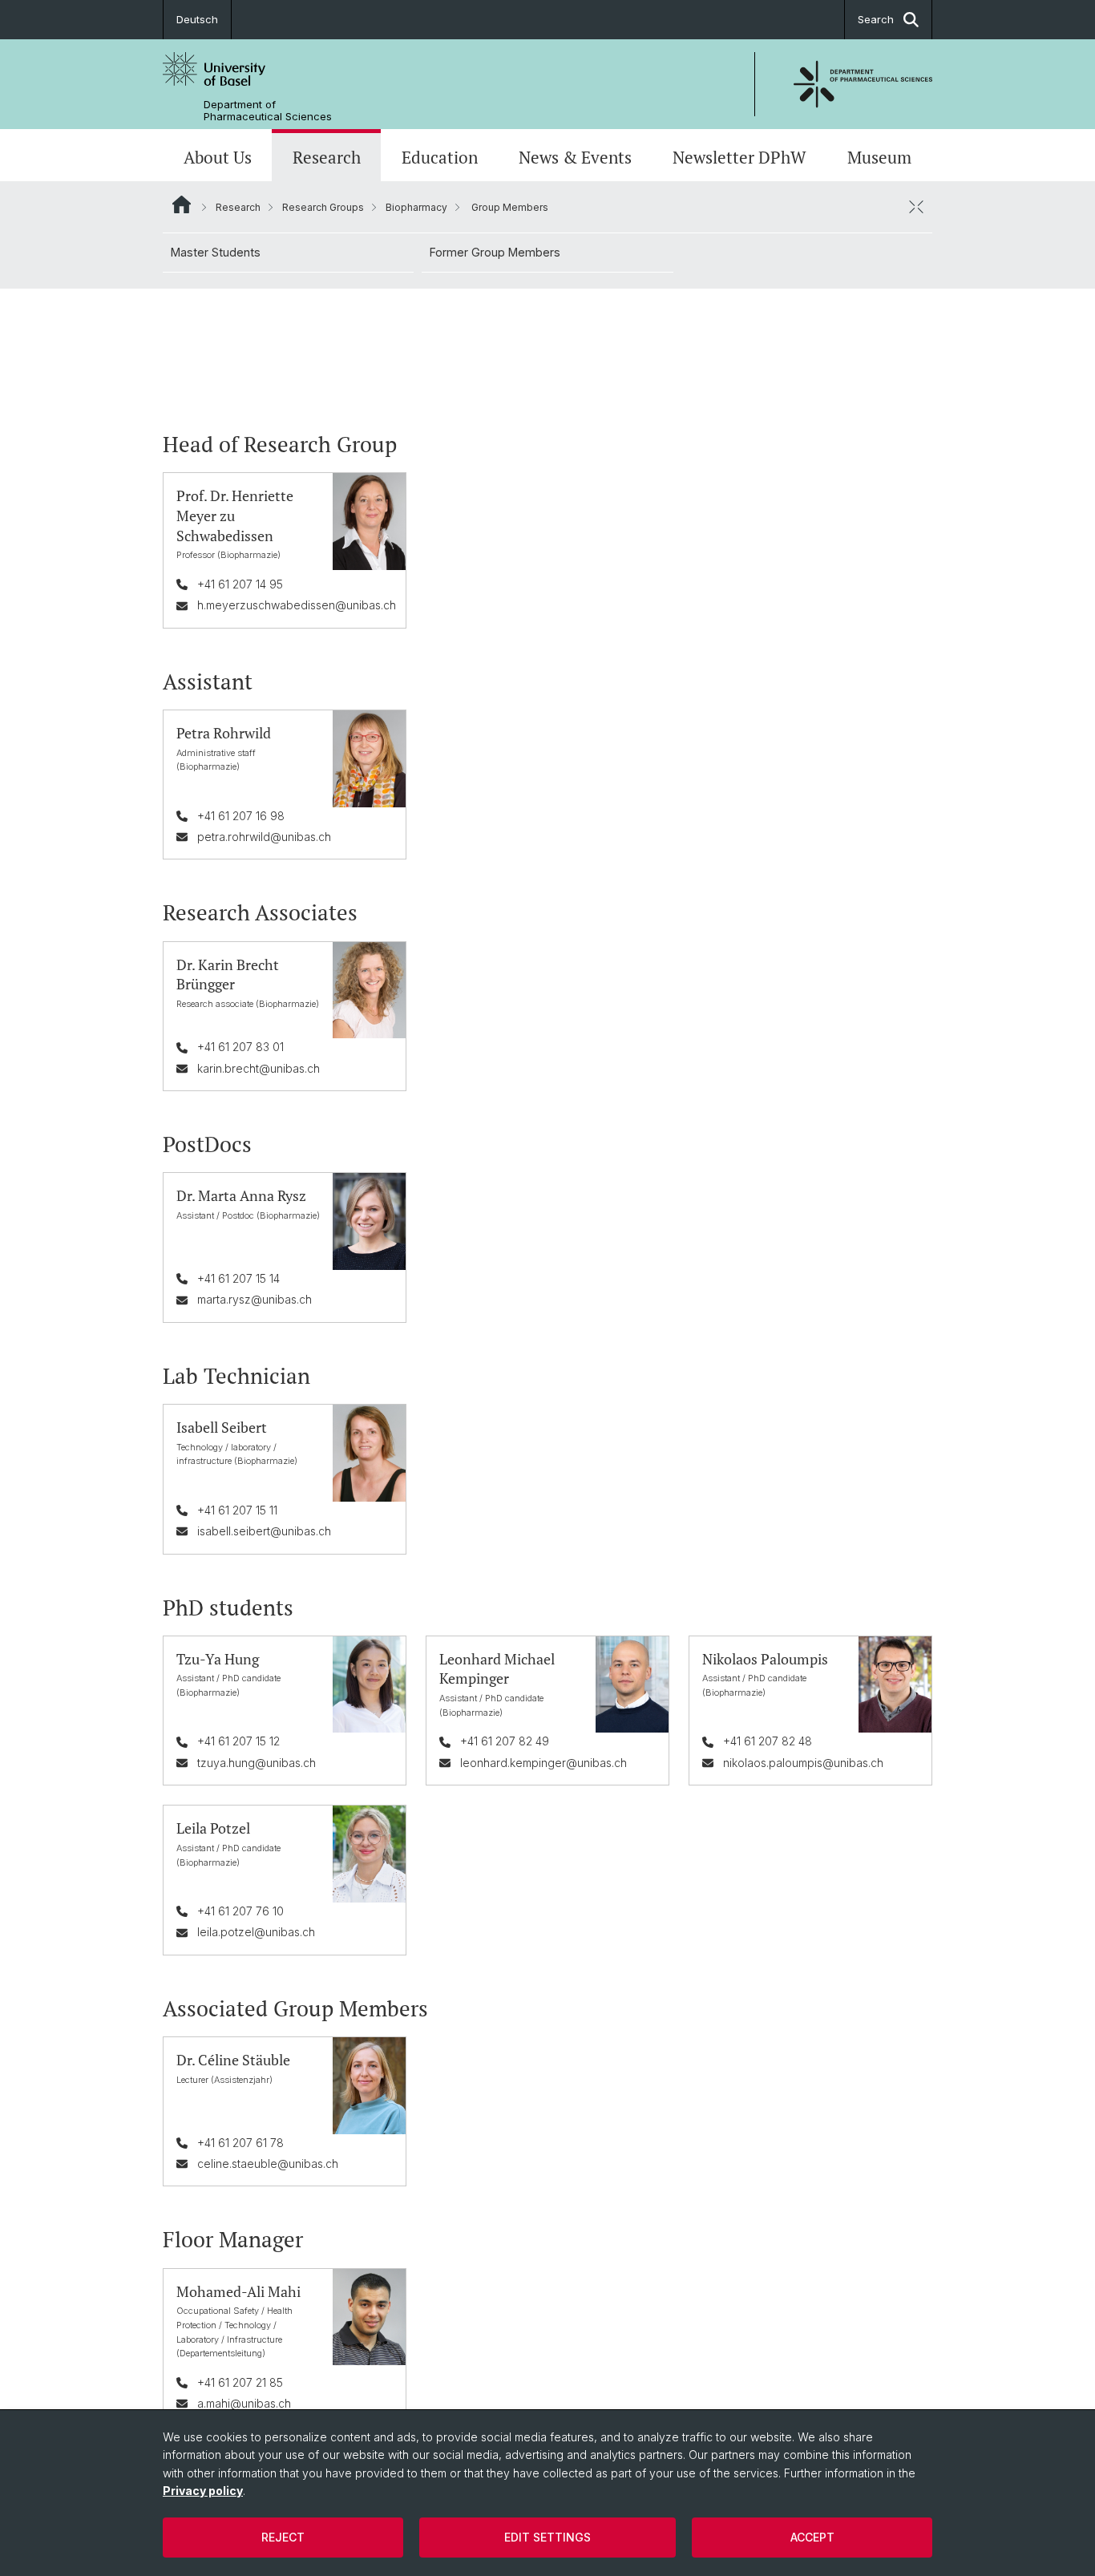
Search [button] (876, 19)
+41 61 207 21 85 (240, 2382)
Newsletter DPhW (739, 157)
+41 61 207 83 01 (240, 1047)
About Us (218, 157)
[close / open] (916, 207)
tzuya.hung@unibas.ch (257, 1763)
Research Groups (323, 207)
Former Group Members (495, 252)
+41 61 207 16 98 (241, 816)
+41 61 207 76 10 (240, 1911)
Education (440, 157)
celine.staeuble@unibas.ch (268, 2164)
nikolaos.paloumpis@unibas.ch (803, 1763)
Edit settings (547, 2537)
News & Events (575, 157)
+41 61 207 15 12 (238, 1741)
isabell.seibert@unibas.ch (264, 1531)
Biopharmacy (416, 207)
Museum (879, 157)
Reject (283, 2537)
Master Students (216, 252)
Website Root (182, 204)
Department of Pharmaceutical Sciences (268, 111)
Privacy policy (203, 2491)
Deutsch (197, 19)
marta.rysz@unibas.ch (255, 1299)
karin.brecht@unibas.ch (259, 1068)
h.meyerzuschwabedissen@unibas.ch (297, 605)
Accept (812, 2537)
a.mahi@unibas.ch (244, 2403)
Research (327, 157)
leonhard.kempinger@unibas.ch (543, 1763)
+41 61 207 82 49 (505, 1741)
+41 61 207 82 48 (768, 1741)
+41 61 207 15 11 (237, 1510)
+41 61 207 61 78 (240, 2143)
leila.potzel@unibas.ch (256, 1932)
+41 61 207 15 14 (238, 1278)
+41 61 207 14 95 (240, 584)
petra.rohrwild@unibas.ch (264, 837)
